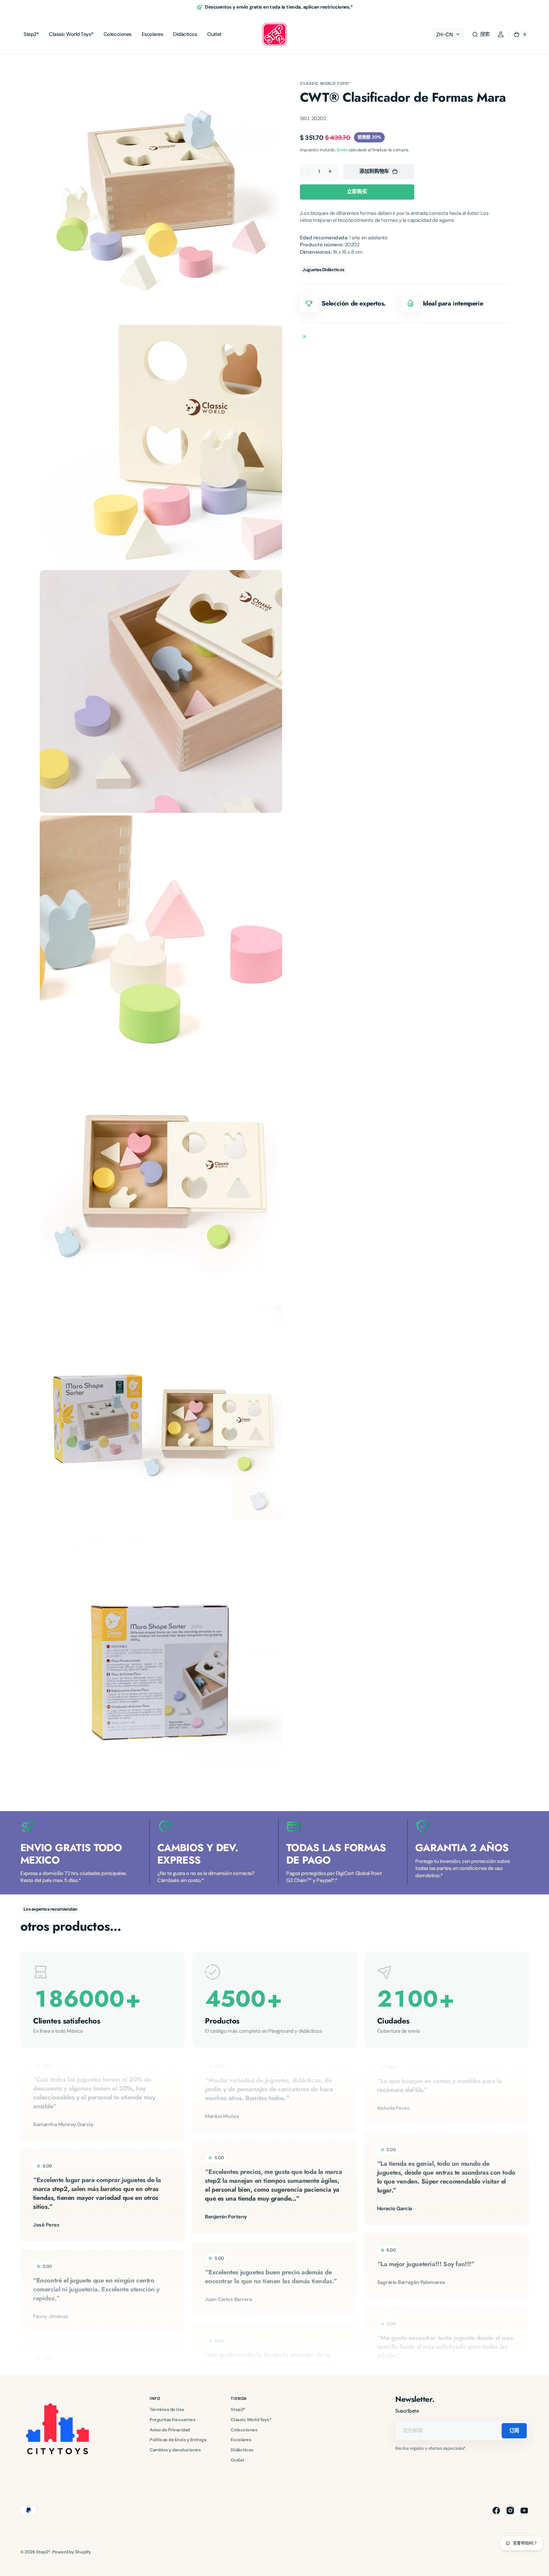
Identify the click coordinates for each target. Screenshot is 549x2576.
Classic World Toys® (325, 83)
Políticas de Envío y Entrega (178, 2440)
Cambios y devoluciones (175, 2450)
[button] (481, 34)
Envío (342, 150)
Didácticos (242, 2450)
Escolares (241, 2440)
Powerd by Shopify (72, 2552)
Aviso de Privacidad (170, 2430)
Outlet (237, 2460)
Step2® (238, 2409)
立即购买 (357, 192)
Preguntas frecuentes (173, 2420)
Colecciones (244, 2430)
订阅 (514, 2431)
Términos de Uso (167, 2409)
